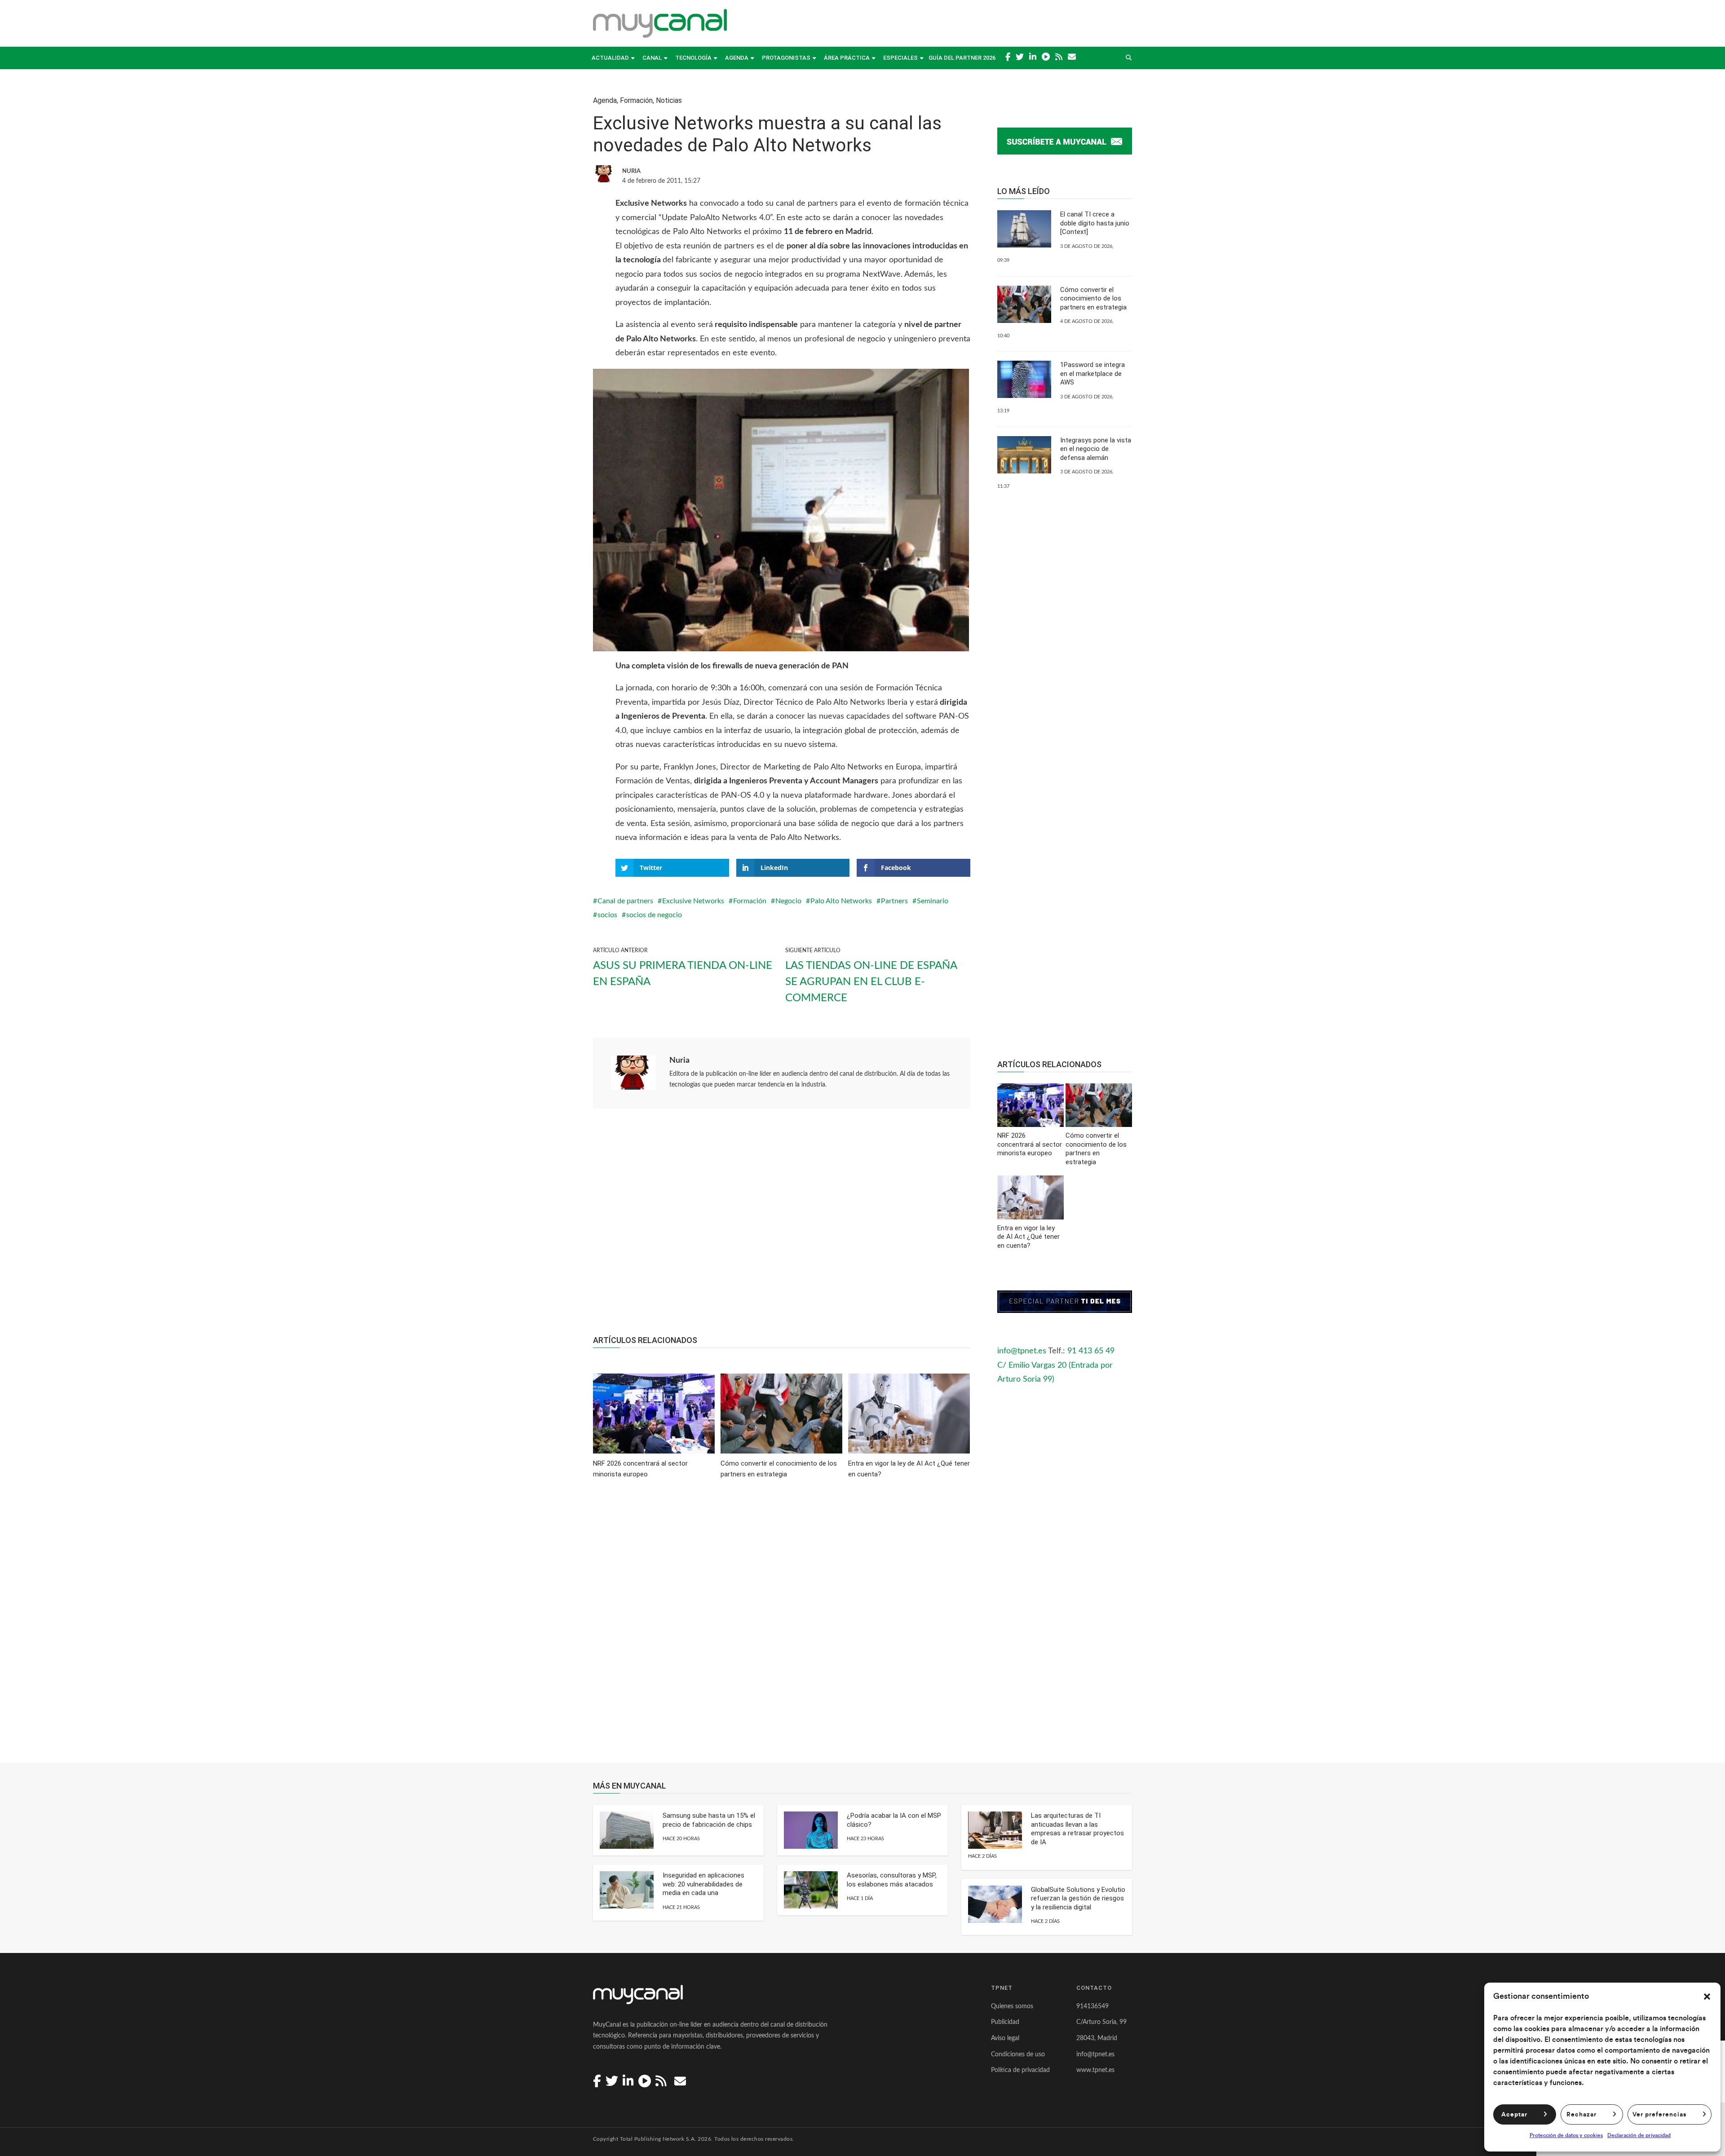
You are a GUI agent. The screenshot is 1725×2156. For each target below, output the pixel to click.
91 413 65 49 (1091, 1351)
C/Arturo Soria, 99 (1101, 2022)
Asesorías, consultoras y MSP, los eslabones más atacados (892, 1880)
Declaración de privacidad (1639, 2135)
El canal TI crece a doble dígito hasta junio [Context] (1095, 223)
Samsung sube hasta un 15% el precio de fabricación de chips (709, 1820)
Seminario (933, 901)
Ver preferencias (1659, 2115)
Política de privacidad (1020, 2070)
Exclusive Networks (693, 901)
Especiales (900, 58)
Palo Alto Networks (841, 901)
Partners (894, 901)
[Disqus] (782, 1627)
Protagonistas (786, 58)
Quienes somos (1012, 2006)
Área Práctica (847, 58)
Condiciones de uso (1018, 2054)
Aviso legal (1005, 2038)
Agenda (737, 58)
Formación (636, 100)
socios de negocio (654, 915)
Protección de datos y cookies (1566, 2135)
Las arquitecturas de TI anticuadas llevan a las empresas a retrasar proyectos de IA (1077, 1829)
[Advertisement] (782, 1227)
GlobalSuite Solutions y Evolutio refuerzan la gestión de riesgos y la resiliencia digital (1078, 1898)
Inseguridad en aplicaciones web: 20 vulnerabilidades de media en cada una (703, 1884)
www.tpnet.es (1095, 2070)
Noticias (669, 100)
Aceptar (1514, 2115)
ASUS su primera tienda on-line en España (683, 974)
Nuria (679, 1060)
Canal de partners (625, 901)
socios (607, 915)
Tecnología (693, 58)
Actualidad (610, 58)
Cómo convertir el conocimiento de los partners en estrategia (1093, 298)
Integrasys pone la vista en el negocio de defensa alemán (1096, 449)
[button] (1707, 1997)
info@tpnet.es (1022, 1351)
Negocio (788, 901)
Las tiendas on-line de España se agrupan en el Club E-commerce (871, 982)
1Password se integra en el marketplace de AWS (1092, 373)
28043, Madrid (1097, 2038)
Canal (652, 58)
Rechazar (1581, 2115)
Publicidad (1005, 2022)
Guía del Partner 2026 (962, 58)
